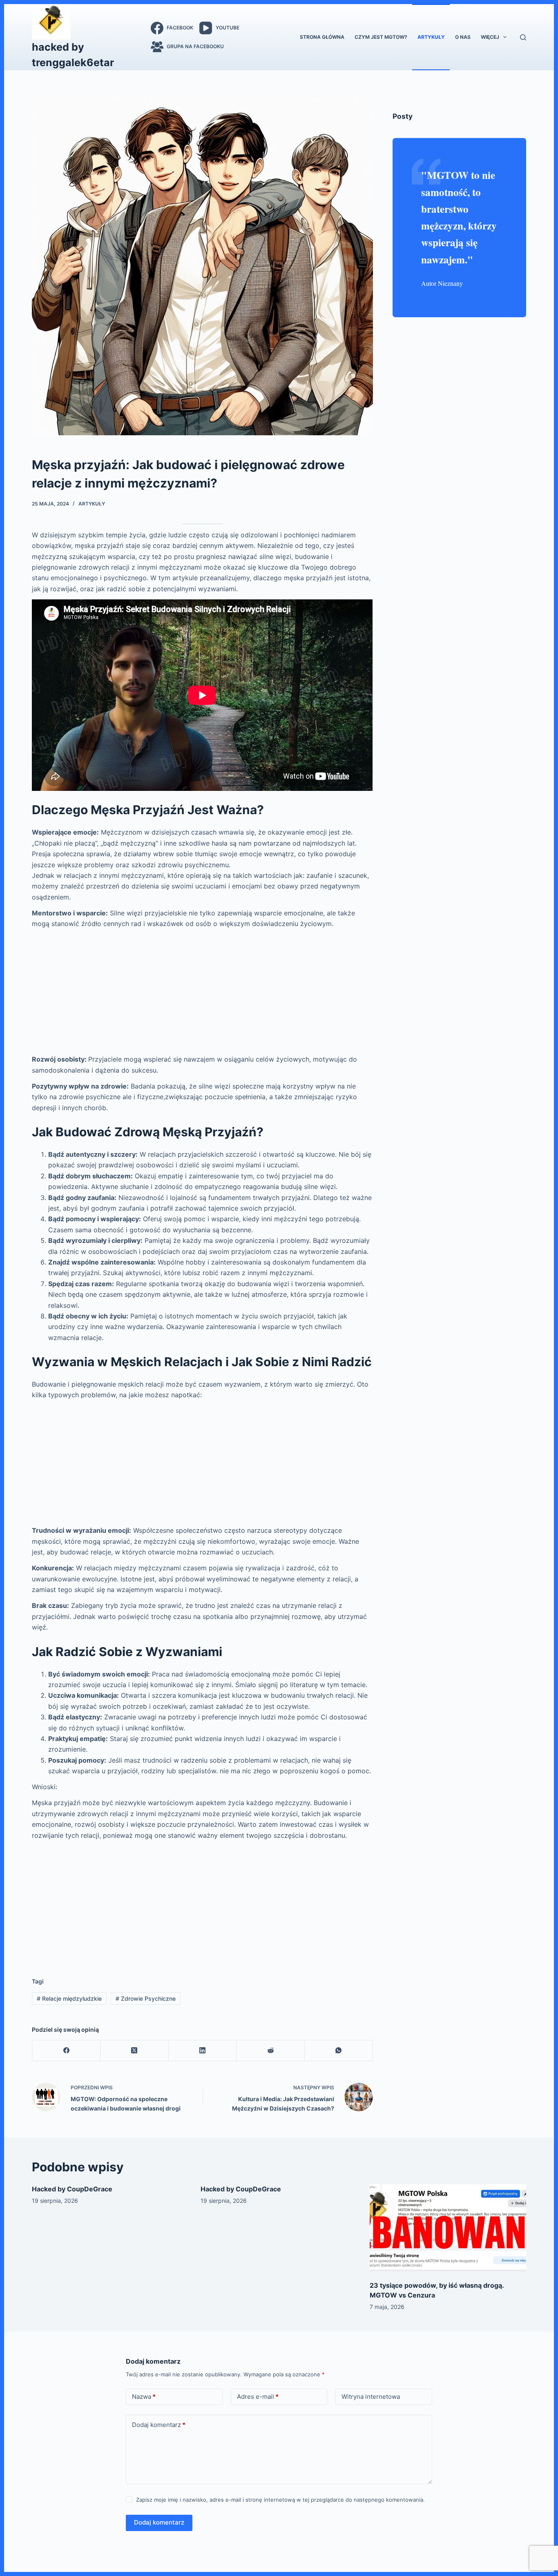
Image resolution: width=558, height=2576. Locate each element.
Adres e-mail (258, 2397)
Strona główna (322, 37)
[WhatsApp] (339, 2051)
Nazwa (144, 2397)
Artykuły (431, 37)
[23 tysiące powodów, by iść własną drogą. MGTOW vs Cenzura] (448, 2228)
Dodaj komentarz (159, 2425)
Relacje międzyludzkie (69, 1998)
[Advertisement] (202, 992)
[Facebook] (66, 2051)
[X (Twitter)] (135, 2051)
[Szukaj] (523, 37)
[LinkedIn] (203, 2051)
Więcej (490, 37)
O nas (463, 37)
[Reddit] (271, 2051)
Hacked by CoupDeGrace (72, 2189)
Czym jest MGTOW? (381, 37)
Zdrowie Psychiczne (146, 1998)
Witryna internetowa (371, 2397)
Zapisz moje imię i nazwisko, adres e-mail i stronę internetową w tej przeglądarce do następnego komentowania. (280, 2500)
